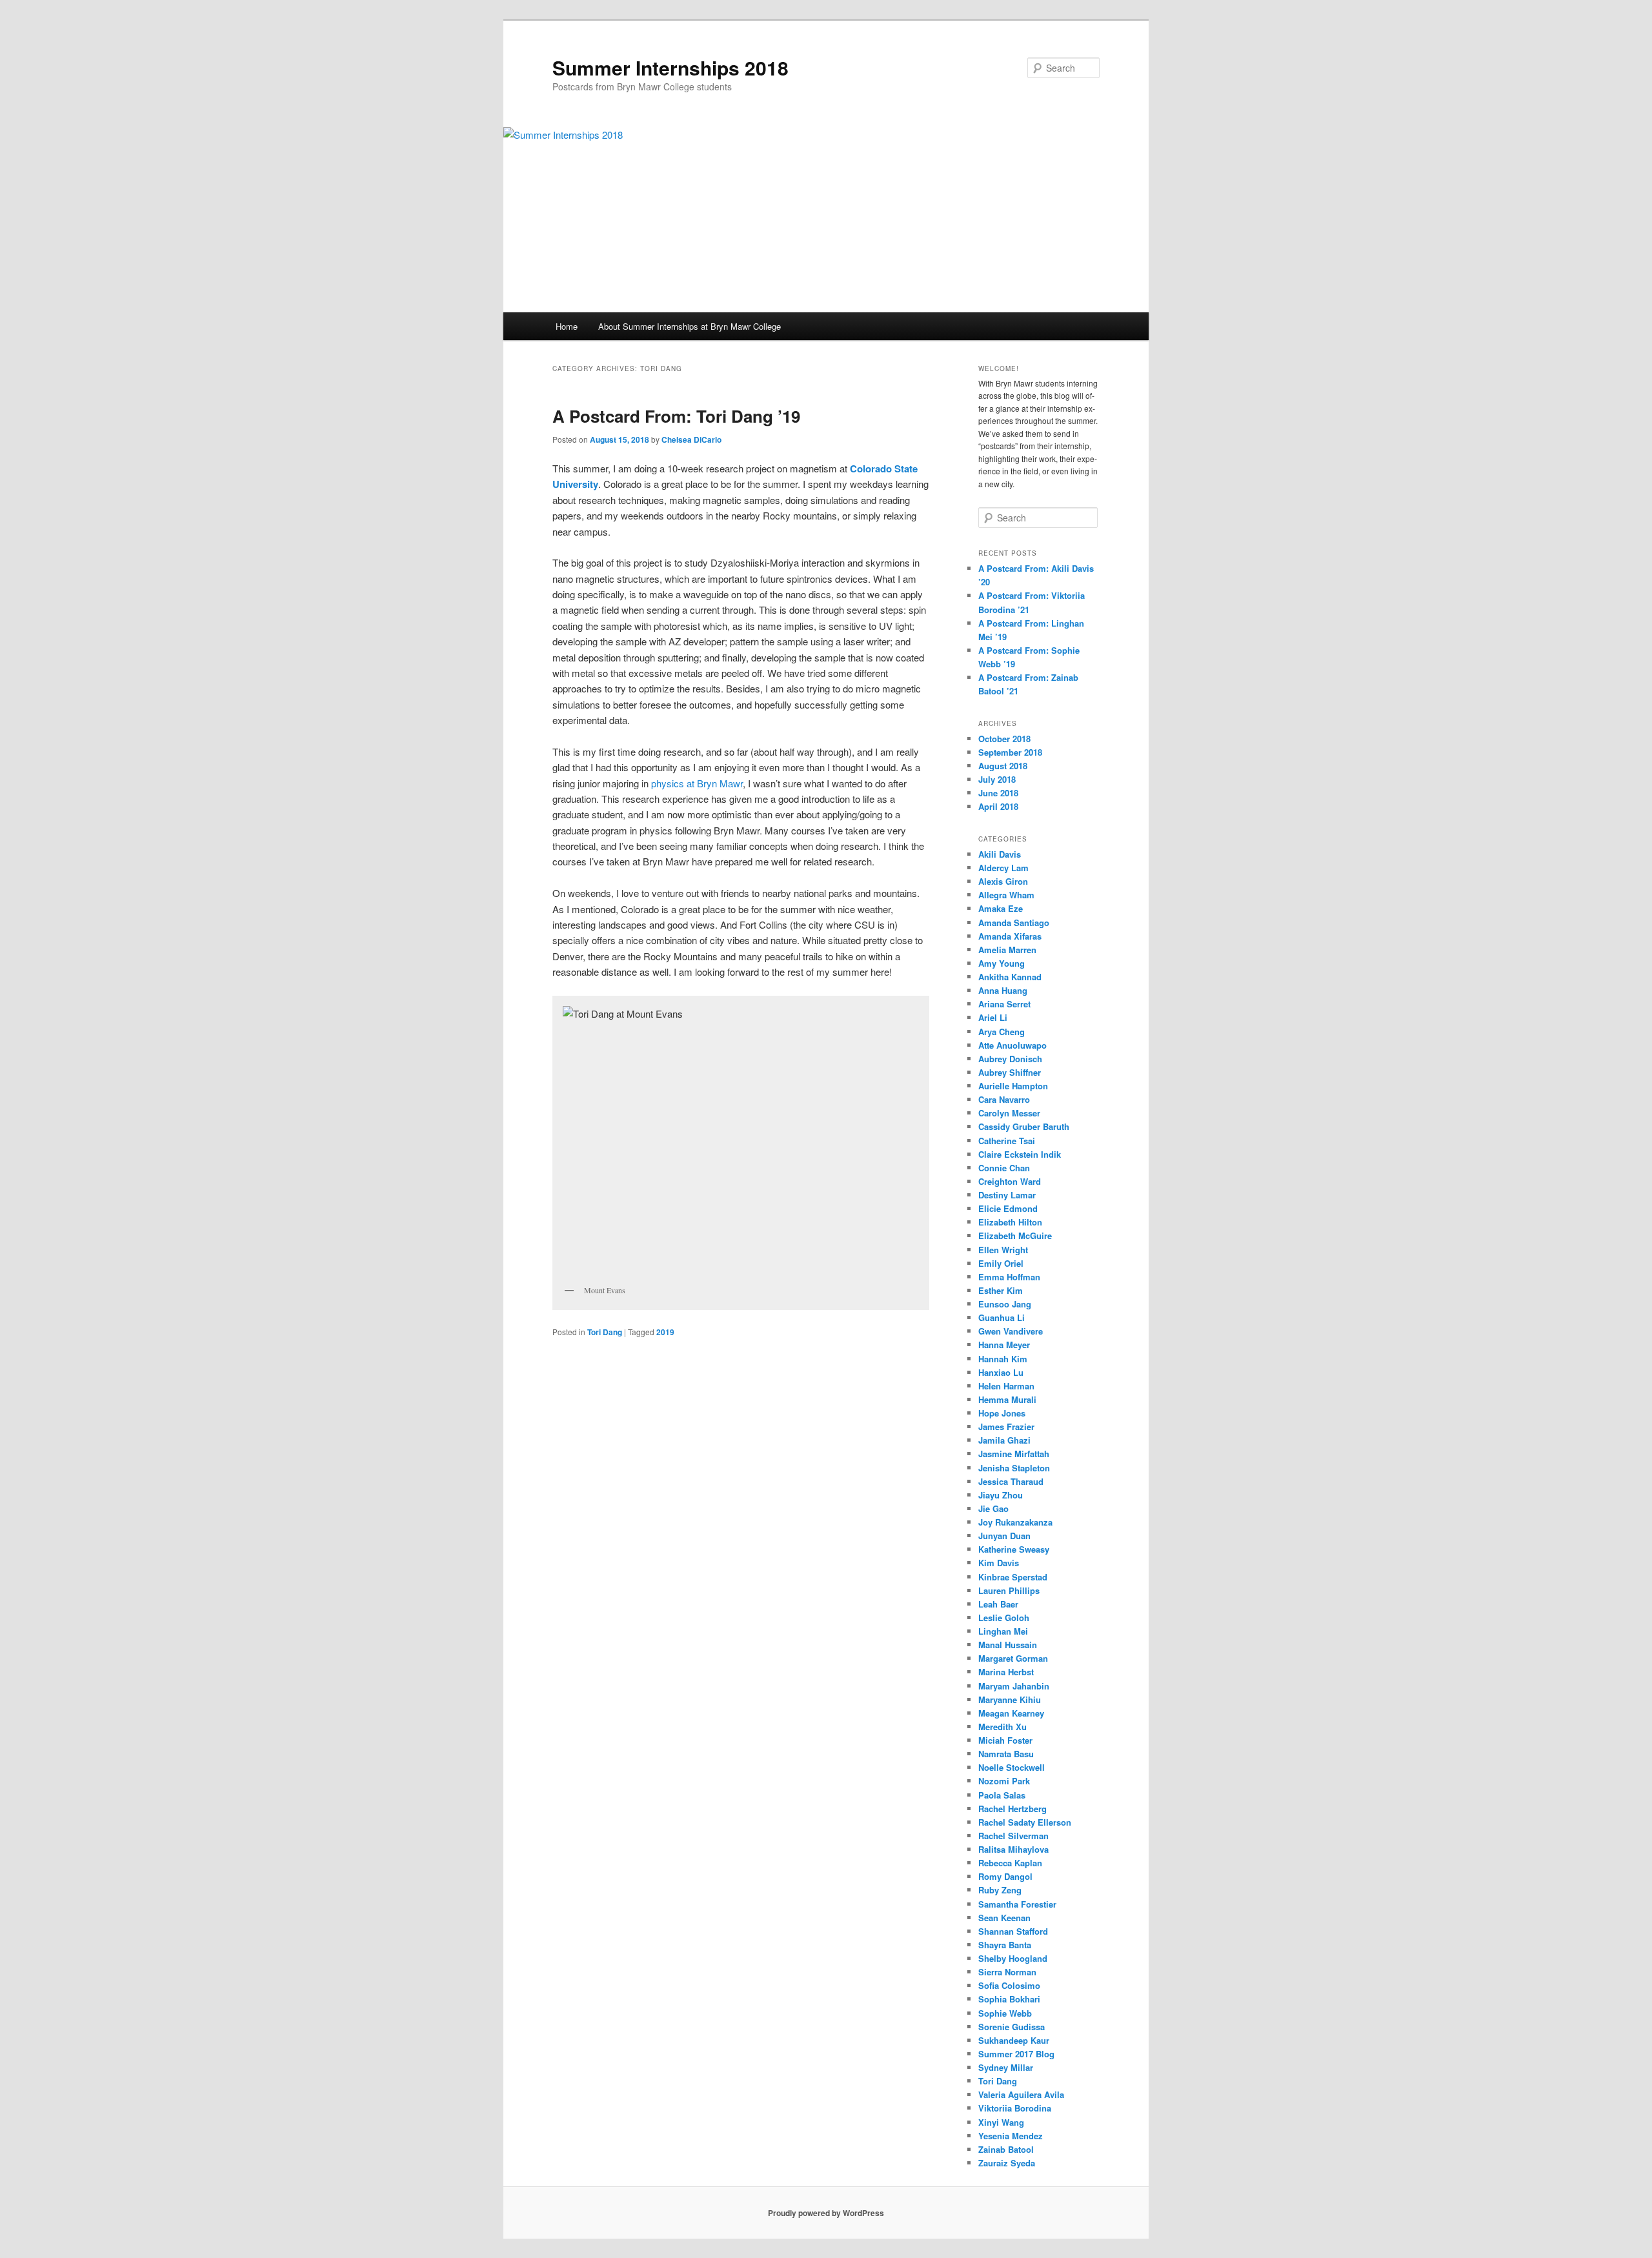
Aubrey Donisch (1010, 1059)
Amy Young (1002, 963)
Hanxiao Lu (1001, 1372)
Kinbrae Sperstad (1013, 1577)
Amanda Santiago (1014, 922)
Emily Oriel (1001, 1263)
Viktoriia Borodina (1015, 2108)
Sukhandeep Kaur (1014, 2040)
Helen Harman (1006, 1386)
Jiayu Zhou (1001, 1495)
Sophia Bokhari (1014, 1999)
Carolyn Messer (1009, 1113)
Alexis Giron (1003, 881)
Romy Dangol (1005, 1876)
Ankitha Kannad (1010, 977)
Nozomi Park (1004, 1781)
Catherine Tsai (1007, 1141)
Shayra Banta (1005, 1945)
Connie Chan (1004, 1168)
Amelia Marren (1007, 950)
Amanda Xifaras (1010, 936)
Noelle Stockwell (1012, 1767)
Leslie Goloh (1004, 1618)
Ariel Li (993, 1017)
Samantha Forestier (1017, 1904)
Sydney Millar (1006, 2067)
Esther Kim (1001, 1290)
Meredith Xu (1002, 1727)
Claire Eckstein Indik (1020, 1154)
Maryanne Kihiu (1010, 1699)
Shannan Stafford (1013, 1931)
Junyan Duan (1004, 1536)
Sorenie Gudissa (1012, 2027)
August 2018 (1003, 766)
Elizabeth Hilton (1010, 1222)
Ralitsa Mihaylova (1013, 1849)
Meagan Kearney (1011, 1713)
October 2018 (1004, 739)
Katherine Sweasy (1014, 1549)
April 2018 (998, 806)
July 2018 (997, 779)
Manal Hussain (1008, 1645)
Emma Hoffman (1009, 1277)
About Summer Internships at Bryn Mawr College (690, 326)
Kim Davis (999, 1563)
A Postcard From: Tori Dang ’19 (676, 416)
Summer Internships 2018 (670, 67)
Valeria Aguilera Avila (1021, 2094)
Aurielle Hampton (1013, 1086)
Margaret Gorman (1013, 1658)
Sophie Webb (1005, 2013)
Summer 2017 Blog (1016, 2054)
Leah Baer (998, 1604)
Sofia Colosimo (1009, 1985)
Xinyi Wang (1001, 2122)
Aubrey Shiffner (1010, 1072)
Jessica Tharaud (1011, 1481)
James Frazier (1006, 1426)
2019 (665, 1332)
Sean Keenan (1004, 1918)
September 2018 (1010, 752)
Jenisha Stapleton (1014, 1468)
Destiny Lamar (1007, 1195)
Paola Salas (1002, 1795)
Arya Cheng (1002, 1032)
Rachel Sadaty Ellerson (1025, 1822)
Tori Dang (605, 1332)
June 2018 (998, 793)
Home (567, 326)
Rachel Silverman (1013, 1836)
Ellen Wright (1003, 1250)
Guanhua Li (1002, 1317)
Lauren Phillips (1009, 1590)
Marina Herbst (1006, 1672)
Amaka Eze (1001, 908)
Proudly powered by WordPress (826, 2213)
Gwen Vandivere (1011, 1331)
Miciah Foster (1005, 1740)
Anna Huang (1003, 990)
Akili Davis (1000, 854)
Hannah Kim (1003, 1359)
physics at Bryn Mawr (697, 783)
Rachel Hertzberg (1012, 1809)
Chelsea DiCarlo (691, 439)
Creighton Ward (1010, 1181)
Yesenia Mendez (1011, 2136)
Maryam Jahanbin (1014, 1686)
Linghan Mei (1003, 1631)
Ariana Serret (1004, 1004)
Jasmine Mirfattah (1014, 1454)
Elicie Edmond (1008, 1208)
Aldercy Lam (1003, 868)
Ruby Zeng (1000, 1890)
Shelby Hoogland (1013, 1958)
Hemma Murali (1007, 1399)
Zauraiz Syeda (1007, 2163)
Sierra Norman (1007, 1972)
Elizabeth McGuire (1015, 1235)
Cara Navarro (1004, 1099)
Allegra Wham (1006, 895)
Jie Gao (993, 1508)
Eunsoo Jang (1005, 1304)
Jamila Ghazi (1004, 1440)
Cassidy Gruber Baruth (1024, 1126)
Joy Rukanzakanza (1015, 1522)
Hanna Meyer (1004, 1345)
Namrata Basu (1006, 1754)
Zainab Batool (1006, 2149)
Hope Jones (1002, 1413)
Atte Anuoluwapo (1012, 1045)
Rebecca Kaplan (1010, 1863)
